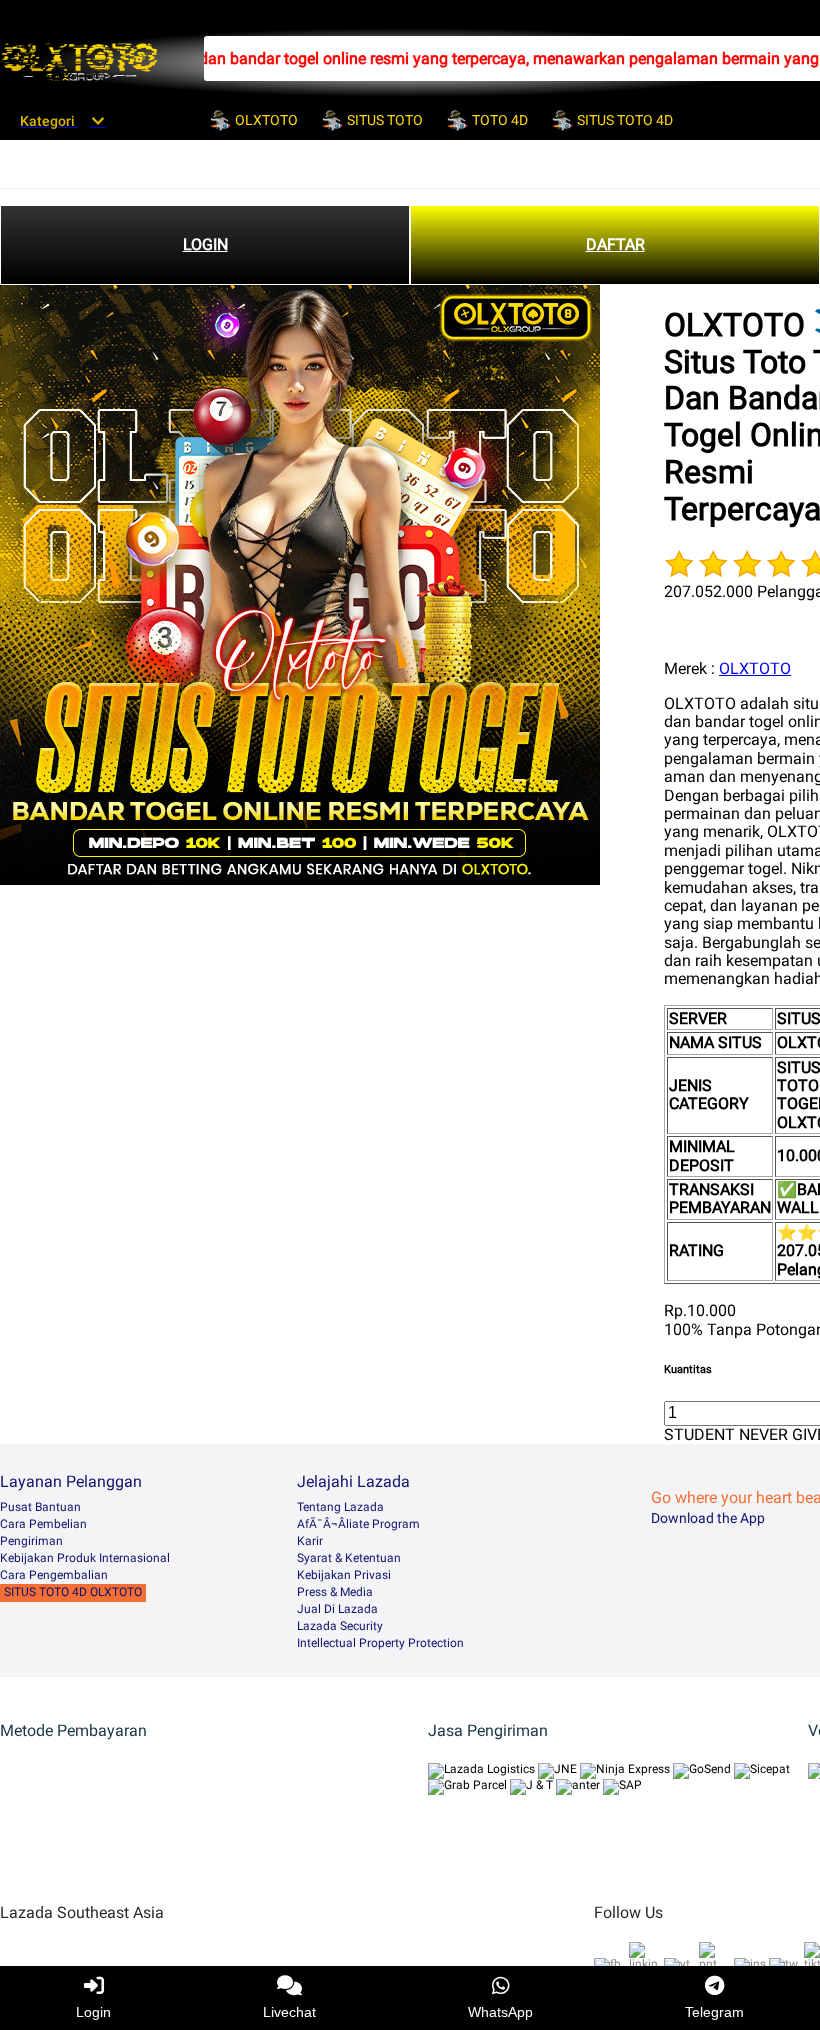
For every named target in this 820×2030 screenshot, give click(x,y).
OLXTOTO (755, 668)
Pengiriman (31, 1541)
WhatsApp (500, 2012)
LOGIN (205, 244)
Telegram (714, 2012)
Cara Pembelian (43, 1524)
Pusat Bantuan (40, 1507)
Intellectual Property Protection (380, 1643)
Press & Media (335, 1592)
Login (93, 2012)
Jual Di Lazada (337, 1609)
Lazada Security (340, 1626)
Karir (310, 1541)
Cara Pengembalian (54, 1575)
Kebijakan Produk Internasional (85, 1558)
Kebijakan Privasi (344, 1575)
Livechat (289, 2012)
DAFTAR (615, 244)
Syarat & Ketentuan (349, 1558)
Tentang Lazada (340, 1507)
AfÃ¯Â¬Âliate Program (358, 1524)
